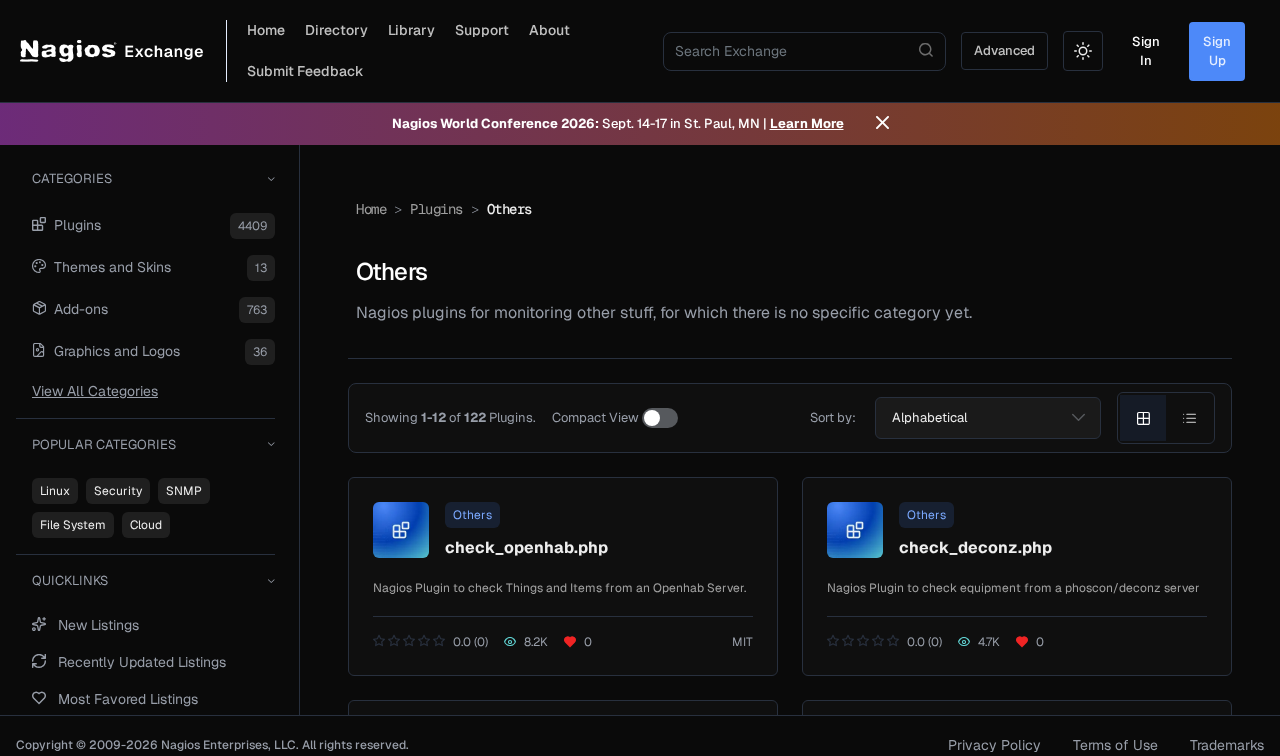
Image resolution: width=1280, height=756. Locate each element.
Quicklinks (70, 580)
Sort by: (833, 417)
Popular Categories (104, 444)
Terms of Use (1115, 745)
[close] (882, 124)
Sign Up (1217, 51)
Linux (55, 491)
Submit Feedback (305, 71)
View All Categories (95, 391)
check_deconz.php (975, 547)
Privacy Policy (994, 745)
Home (266, 30)
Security (118, 491)
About (549, 30)
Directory (336, 30)
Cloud (146, 525)
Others (472, 515)
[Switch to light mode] (1083, 51)
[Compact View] (660, 418)
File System (73, 525)
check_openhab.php (526, 547)
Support (482, 30)
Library (411, 30)
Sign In (1146, 51)
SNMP (184, 491)
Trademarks (1227, 745)
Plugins (436, 209)
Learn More (807, 123)
